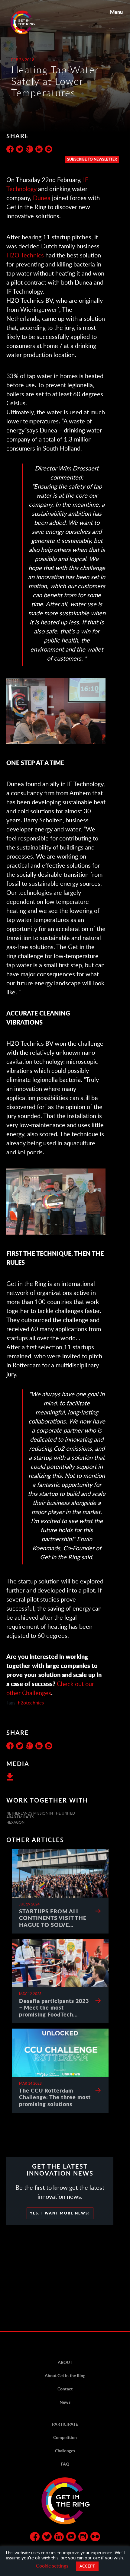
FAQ (65, 2464)
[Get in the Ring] (30, 22)
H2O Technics (25, 255)
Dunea (42, 198)
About (65, 2362)
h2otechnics (31, 1702)
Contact (65, 2389)
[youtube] (71, 2538)
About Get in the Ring (65, 2375)
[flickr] (95, 2538)
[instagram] (83, 2538)
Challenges (65, 2451)
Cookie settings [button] (52, 2566)
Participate (65, 2424)
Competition (65, 2437)
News (65, 2402)
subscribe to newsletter (92, 159)
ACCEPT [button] (87, 2566)
